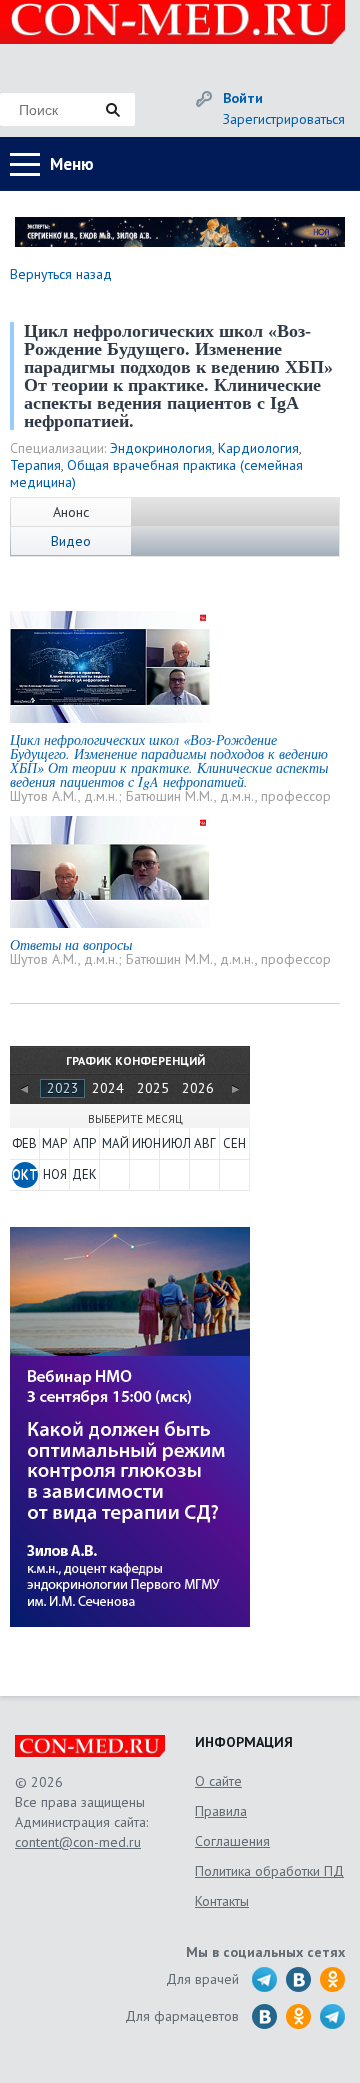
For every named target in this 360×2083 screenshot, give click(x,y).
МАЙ (115, 1143)
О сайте (218, 1781)
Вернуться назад (61, 274)
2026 (198, 1088)
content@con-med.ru (78, 1842)
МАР (54, 1143)
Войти (243, 98)
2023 (63, 1088)
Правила (221, 1811)
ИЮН (145, 1143)
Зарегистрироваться (284, 119)
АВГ (205, 1143)
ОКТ (25, 1174)
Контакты (222, 1901)
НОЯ (55, 1174)
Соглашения (232, 1841)
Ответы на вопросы (71, 944)
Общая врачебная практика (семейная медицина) (156, 473)
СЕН (234, 1143)
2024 (108, 1088)
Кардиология (258, 448)
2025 (153, 1088)
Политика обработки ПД (269, 1871)
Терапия (35, 465)
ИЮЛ (175, 1143)
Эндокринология (161, 448)
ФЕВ (24, 1143)
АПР (84, 1143)
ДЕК (84, 1174)
